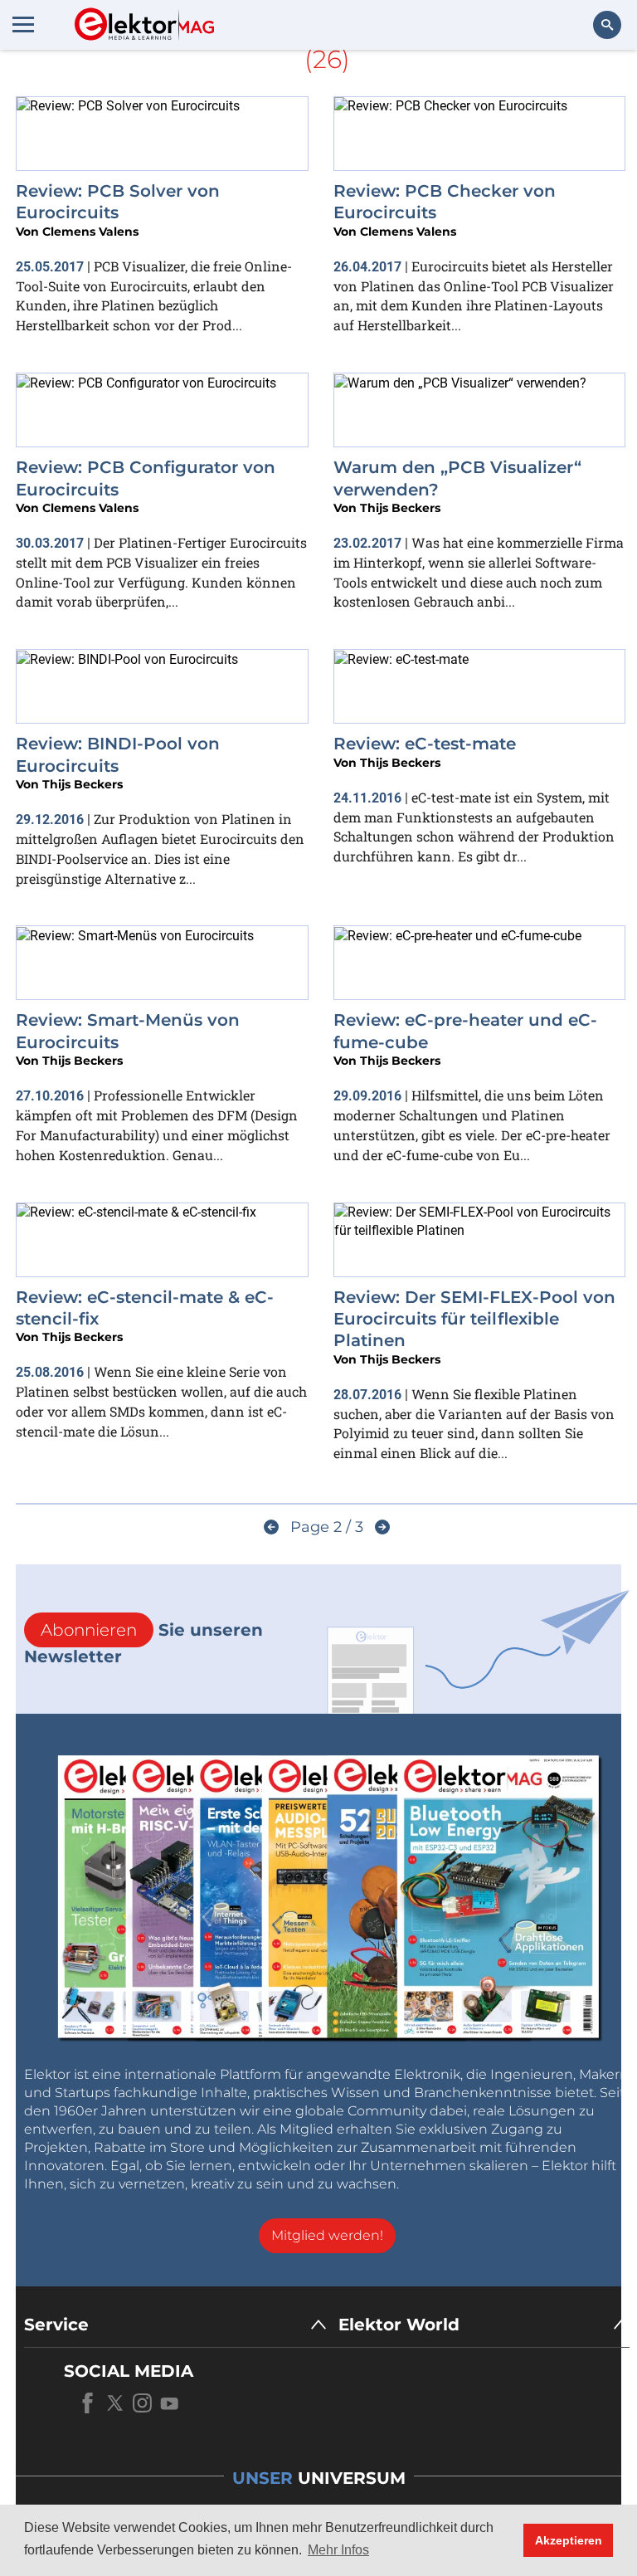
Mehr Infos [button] (338, 2550)
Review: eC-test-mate (425, 744)
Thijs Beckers (400, 508)
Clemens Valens (90, 232)
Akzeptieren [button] (569, 2540)
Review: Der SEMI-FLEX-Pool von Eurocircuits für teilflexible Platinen (474, 1319)
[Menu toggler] (23, 24)
